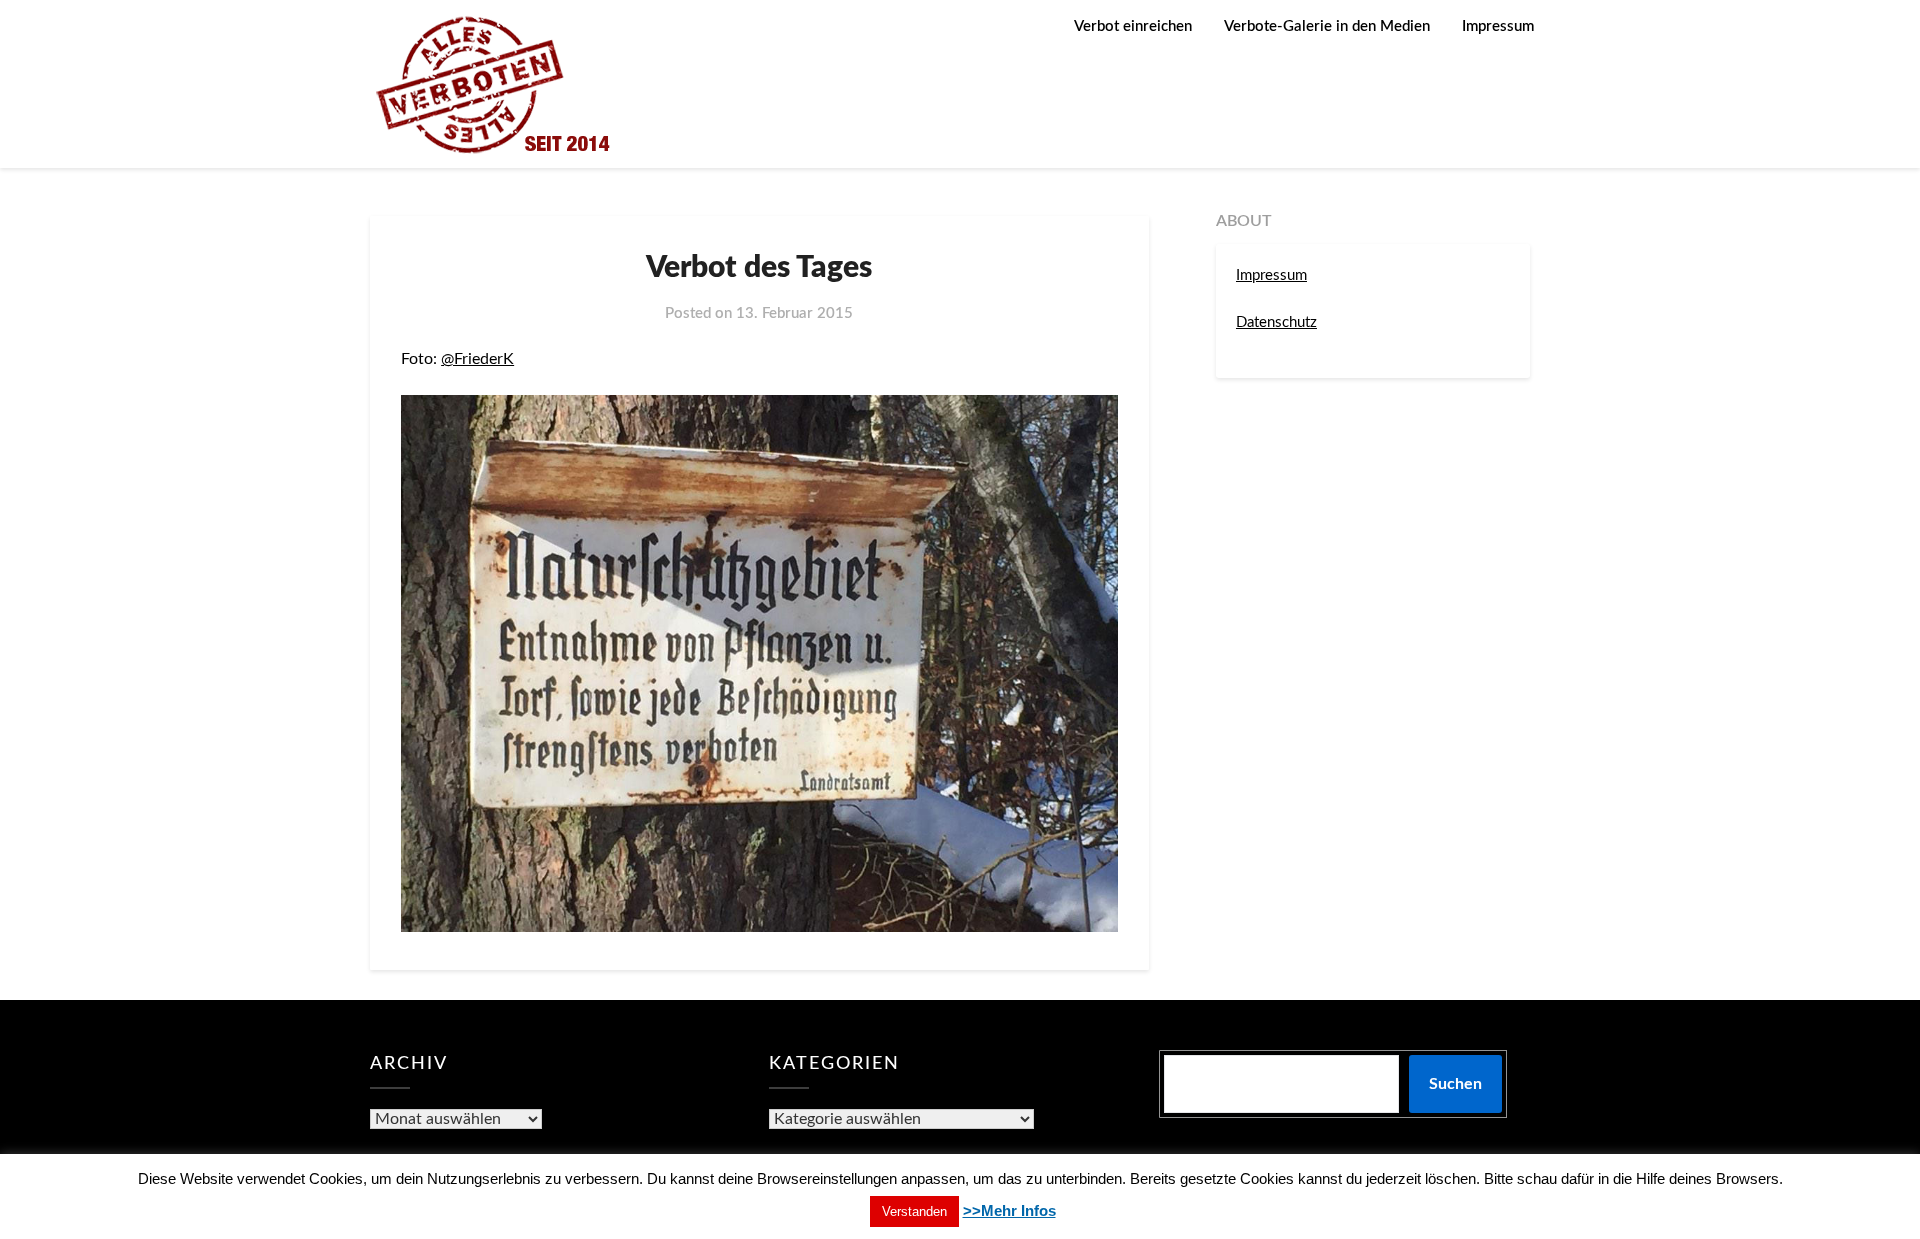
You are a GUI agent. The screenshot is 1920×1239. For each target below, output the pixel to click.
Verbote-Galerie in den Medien (1327, 26)
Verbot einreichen (1133, 26)
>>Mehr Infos (1009, 1210)
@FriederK (477, 359)
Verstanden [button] (914, 1211)
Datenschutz (1276, 322)
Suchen (1455, 1084)
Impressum (1498, 26)
